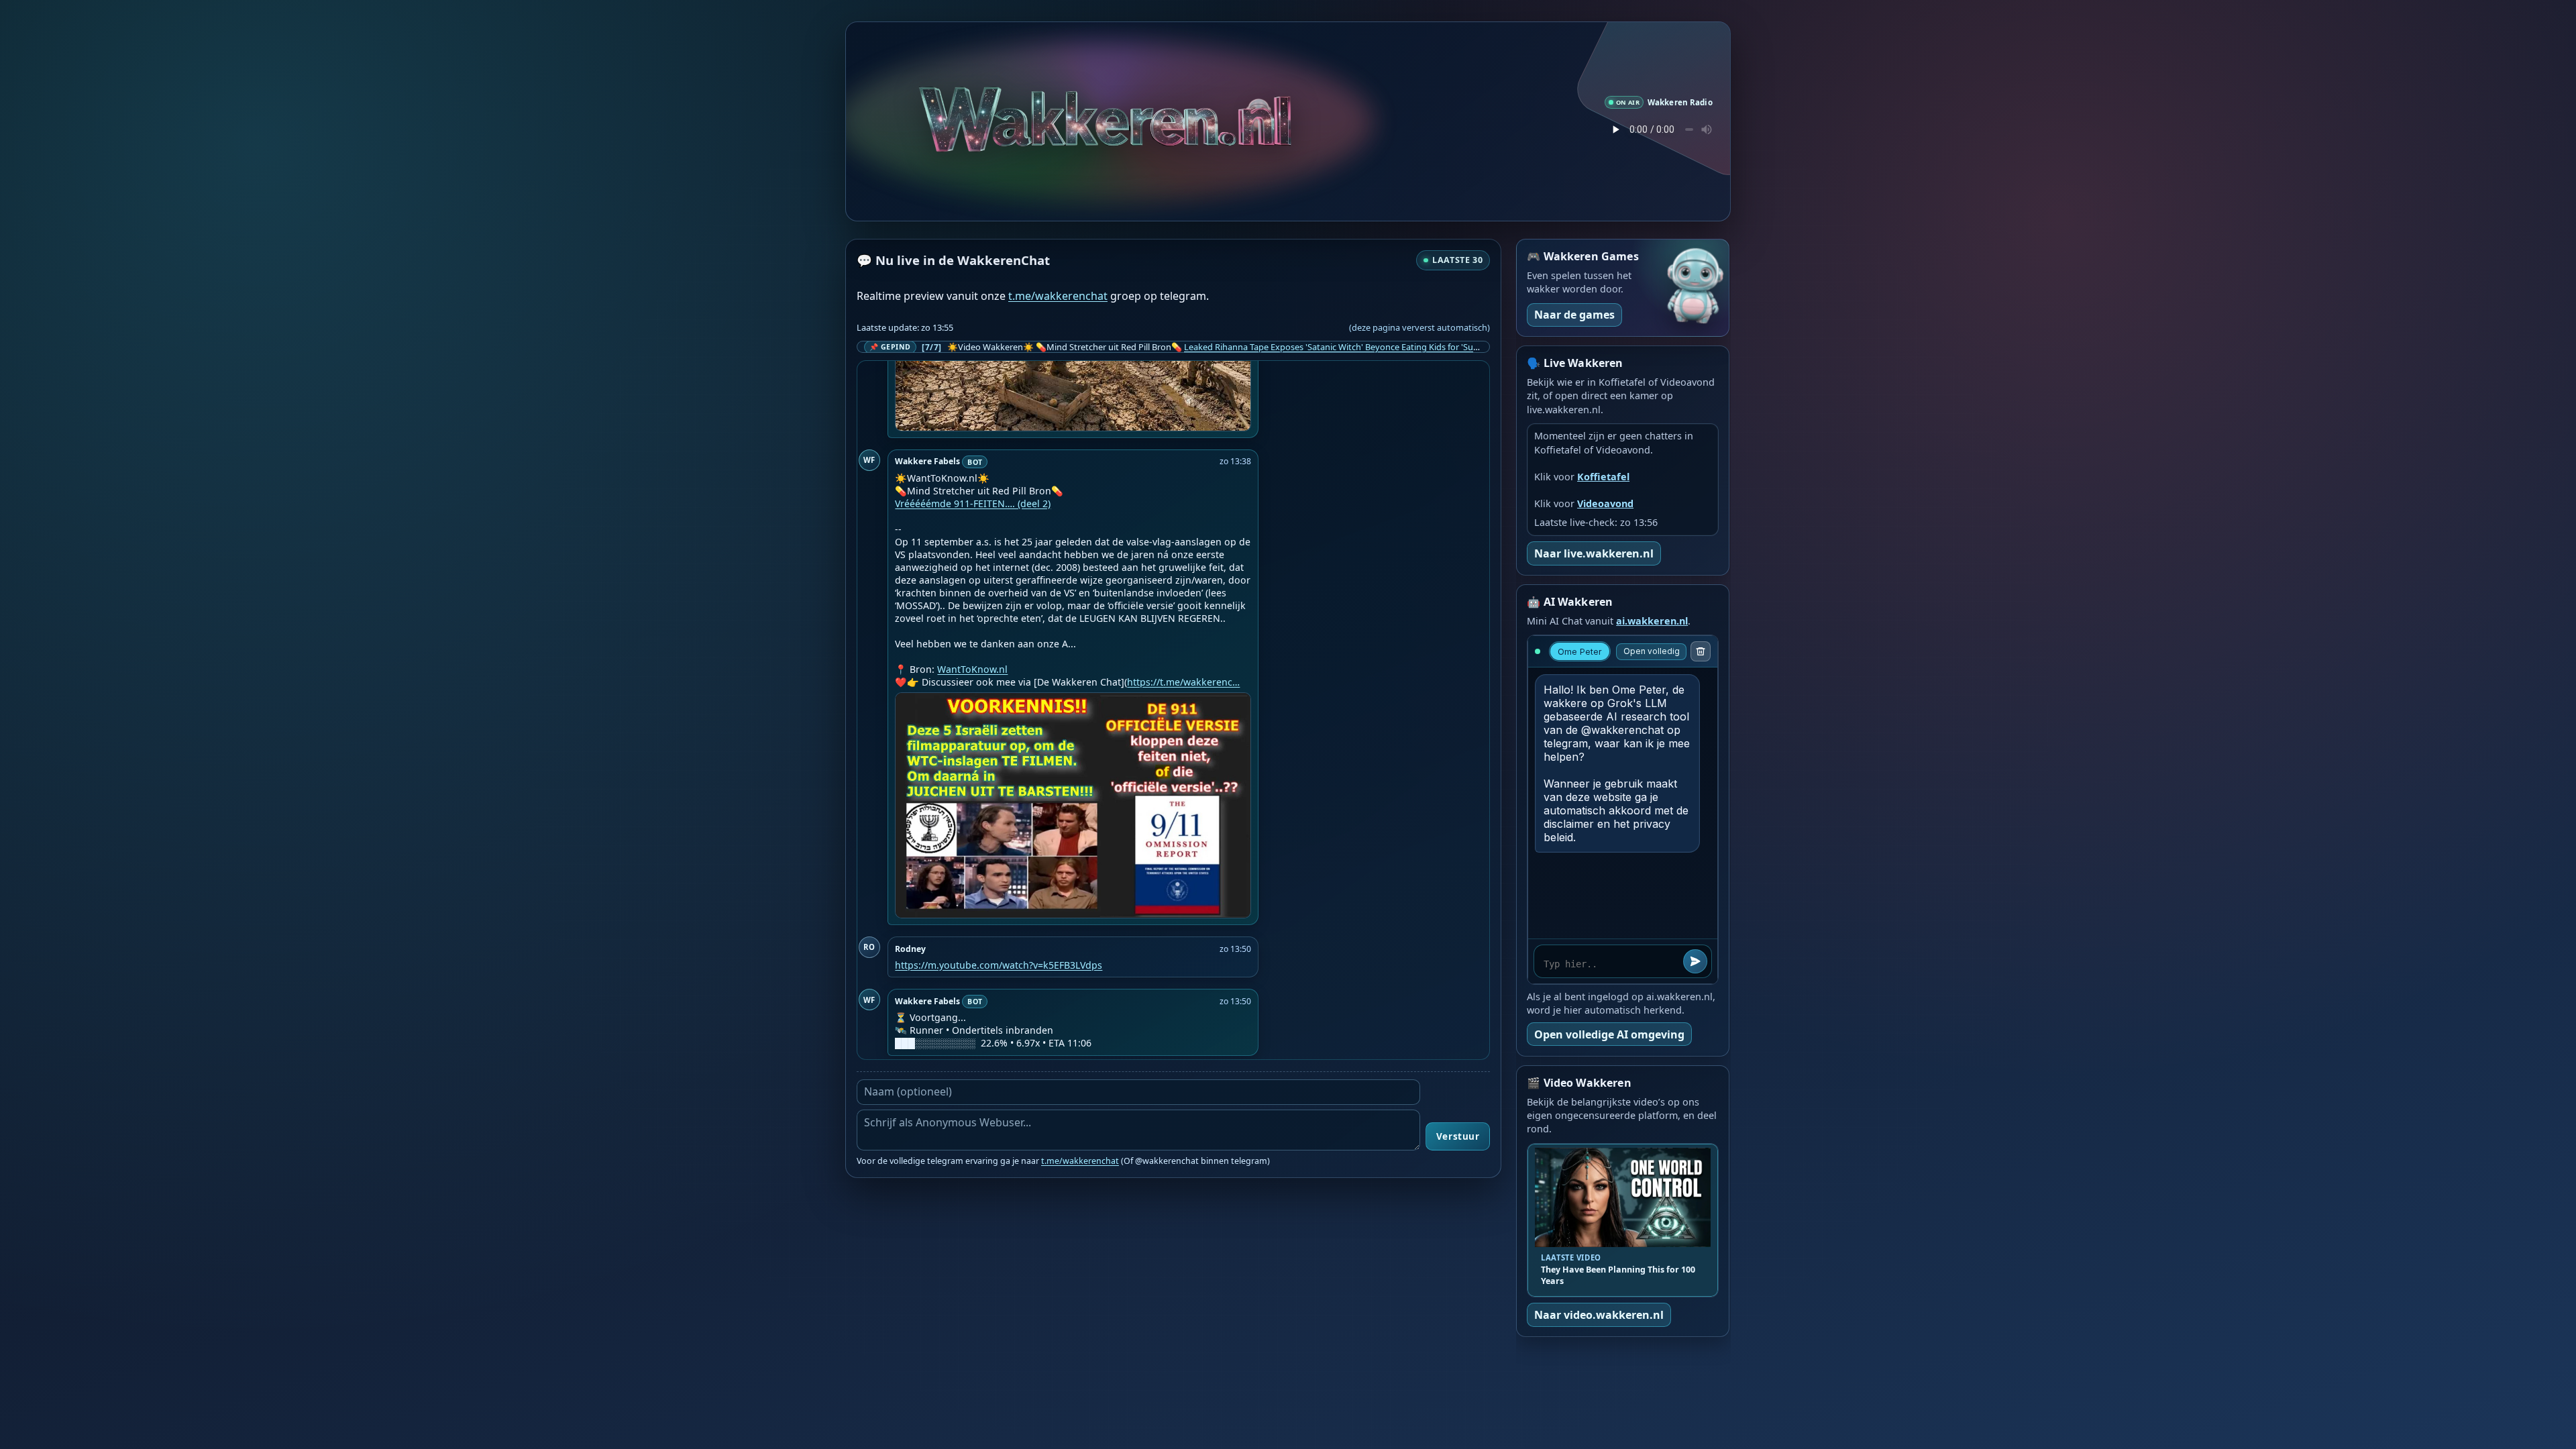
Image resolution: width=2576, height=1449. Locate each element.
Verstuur (1458, 1136)
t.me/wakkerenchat (1058, 296)
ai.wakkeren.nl (1652, 621)
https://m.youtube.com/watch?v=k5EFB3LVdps (999, 965)
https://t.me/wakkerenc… (1183, 682)
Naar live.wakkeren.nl (1594, 553)
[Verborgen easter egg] (1204, 100)
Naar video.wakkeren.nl (1599, 1315)
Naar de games (1574, 315)
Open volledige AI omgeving (1609, 1034)
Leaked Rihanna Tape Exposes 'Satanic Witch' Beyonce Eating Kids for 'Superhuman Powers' (1366, 347)
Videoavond (1605, 503)
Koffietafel (1603, 477)
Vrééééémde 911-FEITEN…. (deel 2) (973, 503)
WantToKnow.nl (972, 669)
